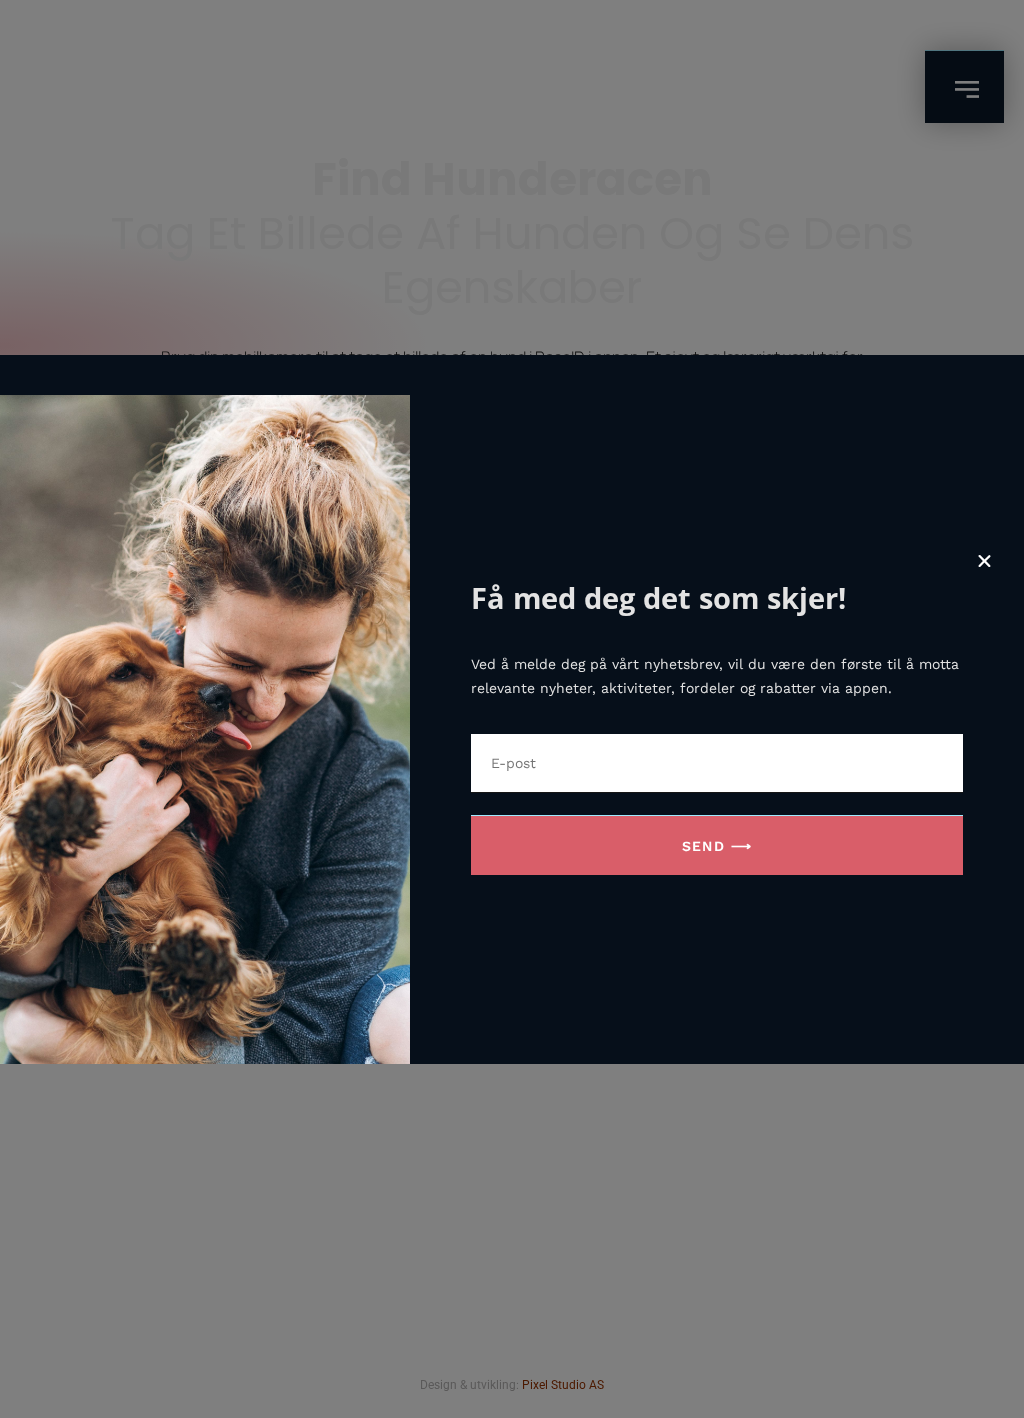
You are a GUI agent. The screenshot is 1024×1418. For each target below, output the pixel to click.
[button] (984, 561)
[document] (512, 709)
